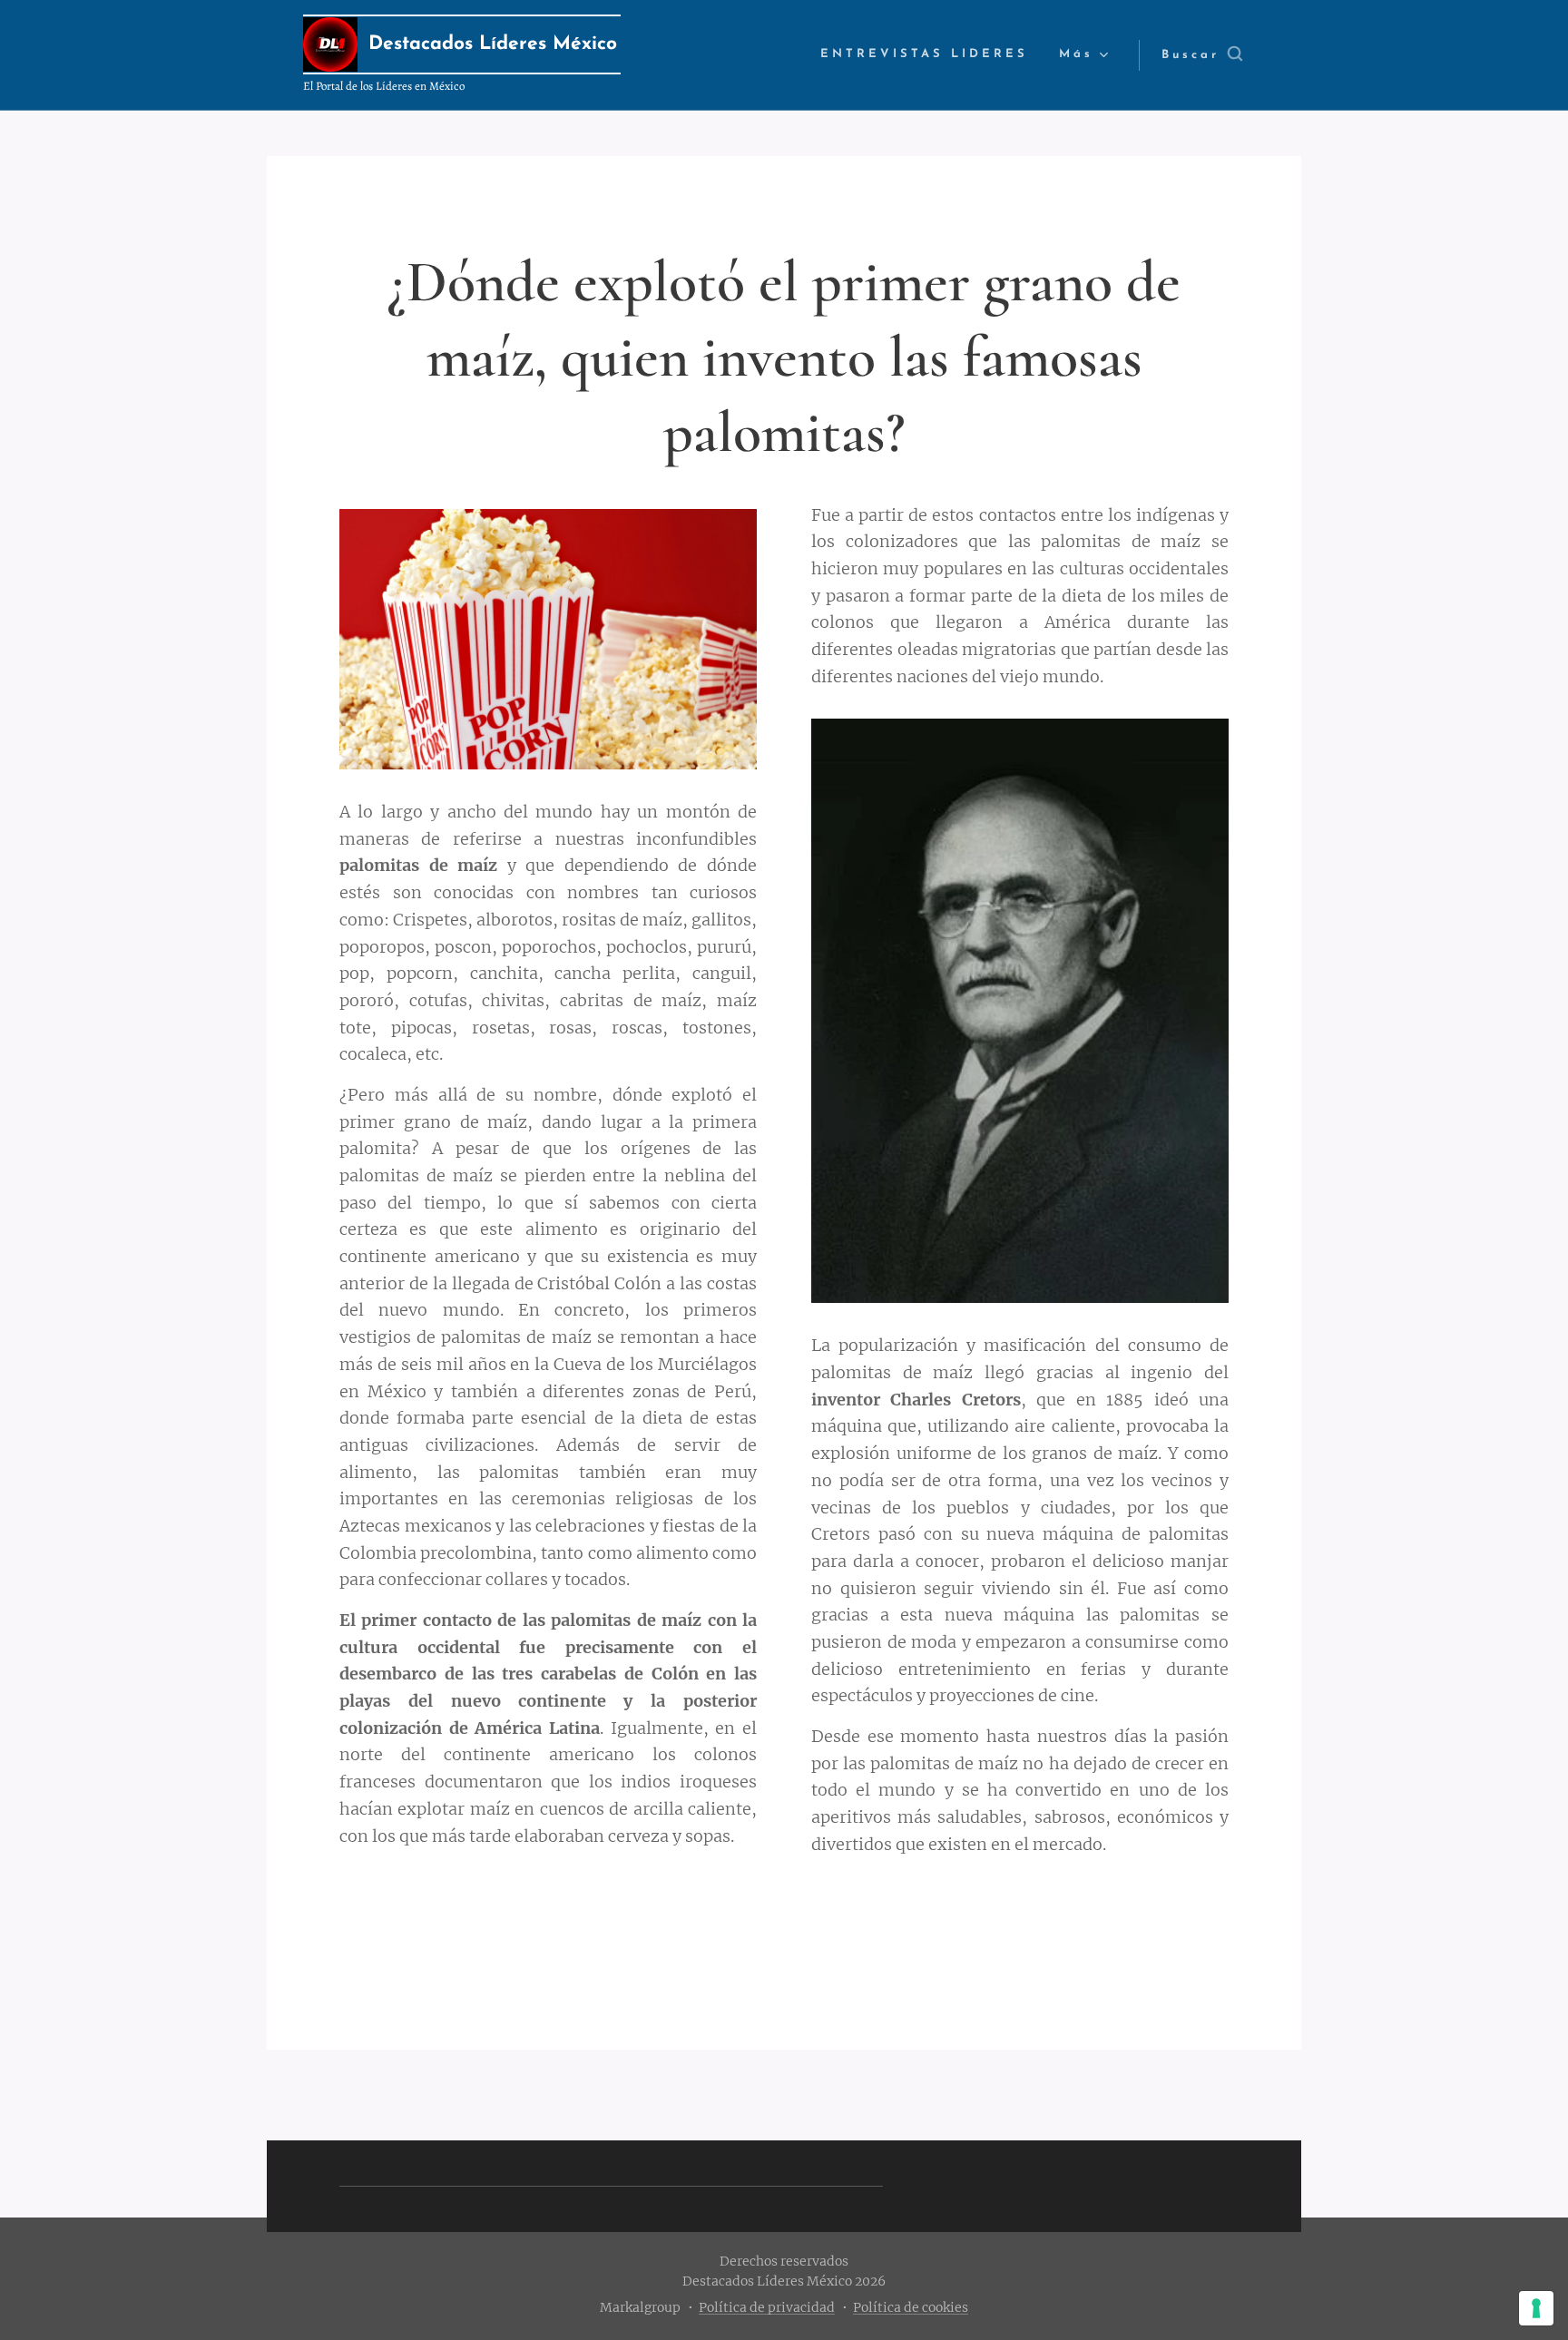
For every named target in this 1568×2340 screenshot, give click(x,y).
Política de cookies (911, 2307)
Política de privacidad (767, 2307)
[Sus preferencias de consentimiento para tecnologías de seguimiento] (1536, 2308)
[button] (1202, 55)
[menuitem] (924, 55)
